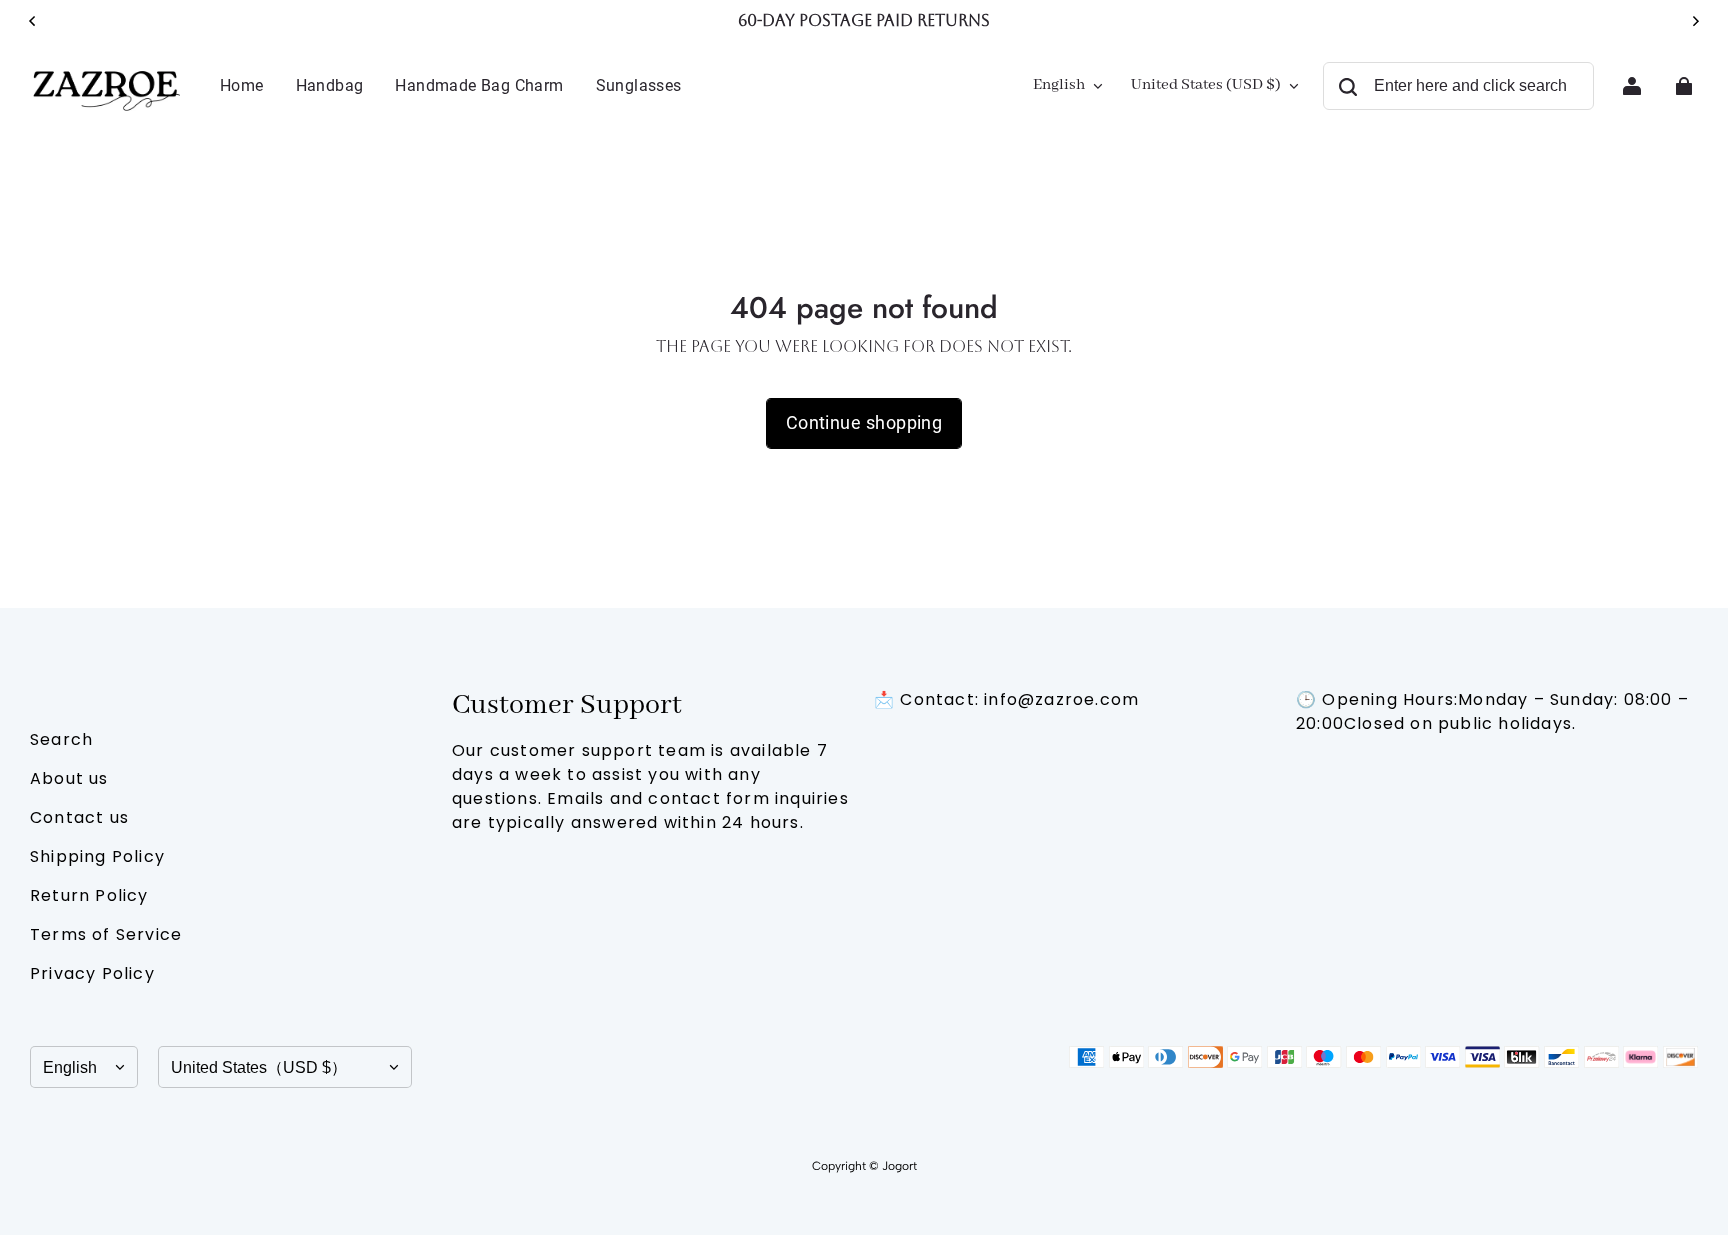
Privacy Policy (92, 973)
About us (69, 778)
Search (61, 739)
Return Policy (89, 895)
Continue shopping (864, 422)
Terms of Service (106, 934)
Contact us (79, 817)
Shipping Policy (97, 856)
